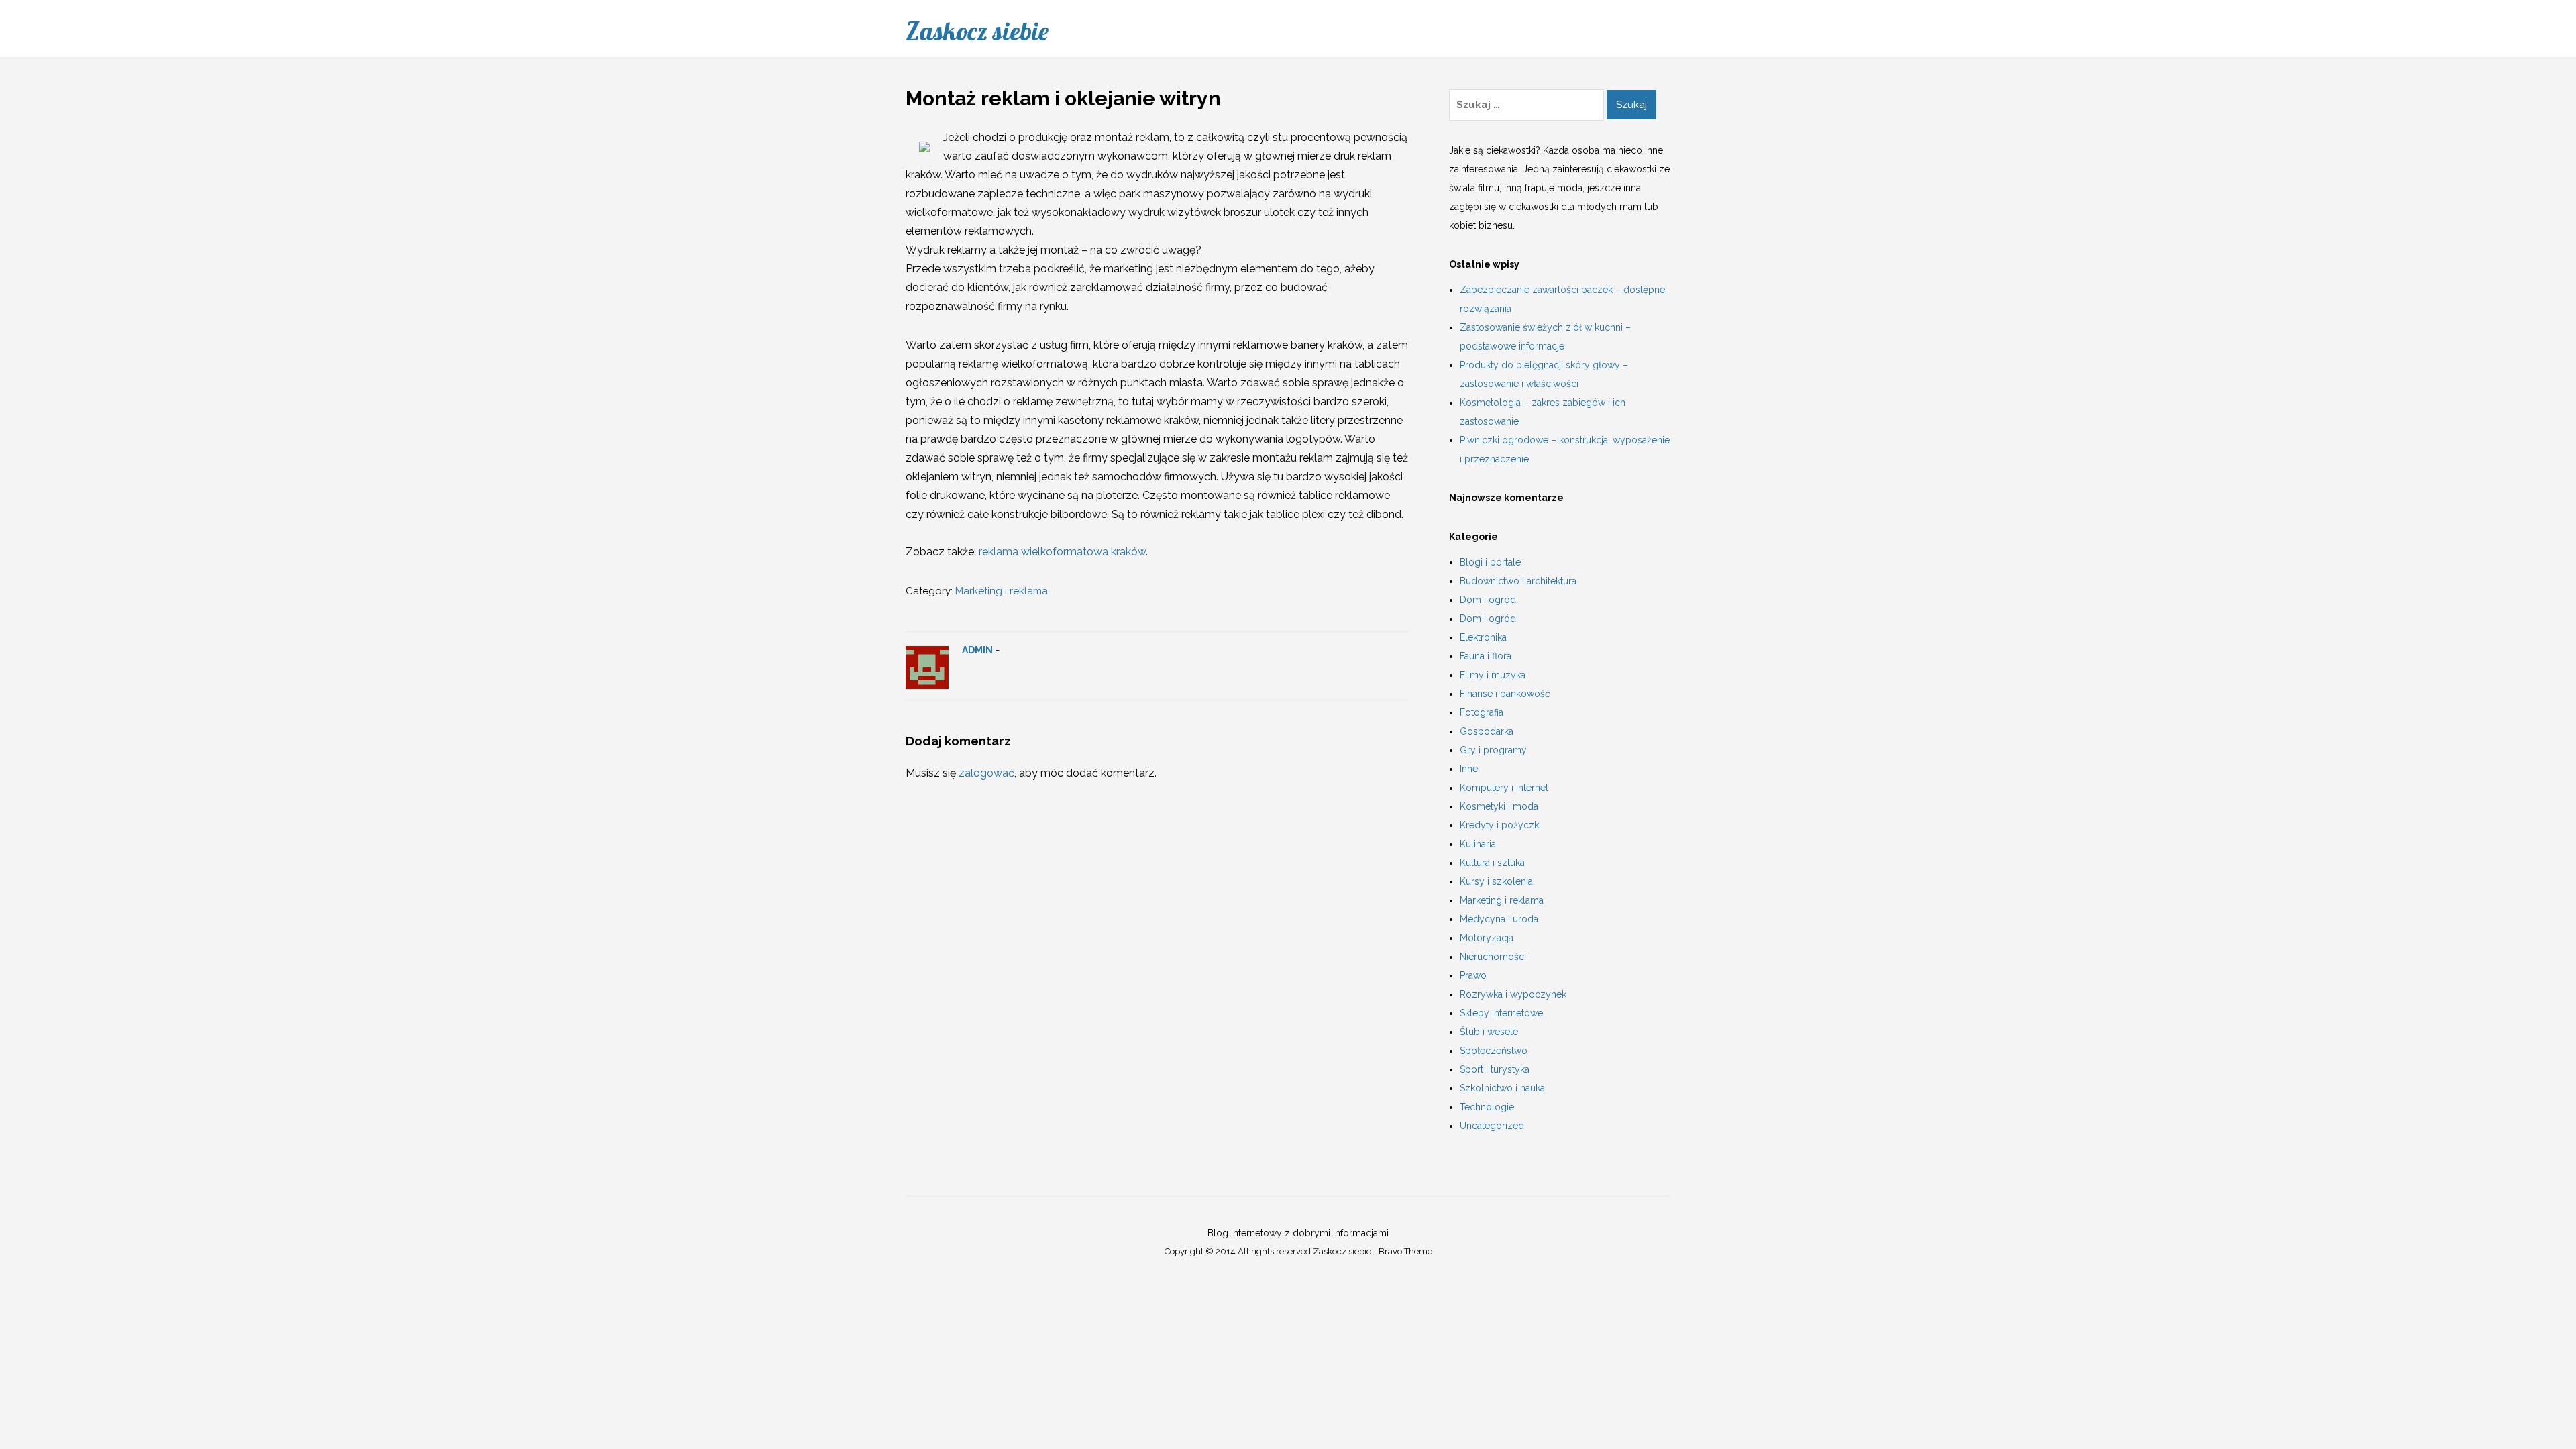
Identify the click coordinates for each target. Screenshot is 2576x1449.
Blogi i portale (1490, 562)
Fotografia (1482, 712)
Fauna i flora (1486, 656)
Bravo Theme (1405, 1251)
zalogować (986, 773)
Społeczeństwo (1494, 1051)
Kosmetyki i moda (1499, 806)
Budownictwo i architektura (1518, 581)
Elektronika (1483, 637)
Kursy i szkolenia (1496, 881)
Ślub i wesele (1489, 1032)
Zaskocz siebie (977, 31)
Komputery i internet (1504, 788)
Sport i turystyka (1495, 1069)
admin (977, 650)
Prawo (1473, 975)
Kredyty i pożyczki (1500, 825)
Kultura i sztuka (1492, 863)
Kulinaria (1478, 844)
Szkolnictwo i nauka (1502, 1088)
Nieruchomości (1493, 957)
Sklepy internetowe (1501, 1013)
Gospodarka (1487, 731)
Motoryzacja (1487, 938)
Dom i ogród (1488, 600)
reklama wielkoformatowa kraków (1062, 552)
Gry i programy (1493, 750)
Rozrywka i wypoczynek (1513, 994)
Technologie (1487, 1107)
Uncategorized (1492, 1126)
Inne (1469, 769)
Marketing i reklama (1002, 591)
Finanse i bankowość (1505, 694)
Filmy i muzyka (1493, 675)
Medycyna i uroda (1499, 919)
